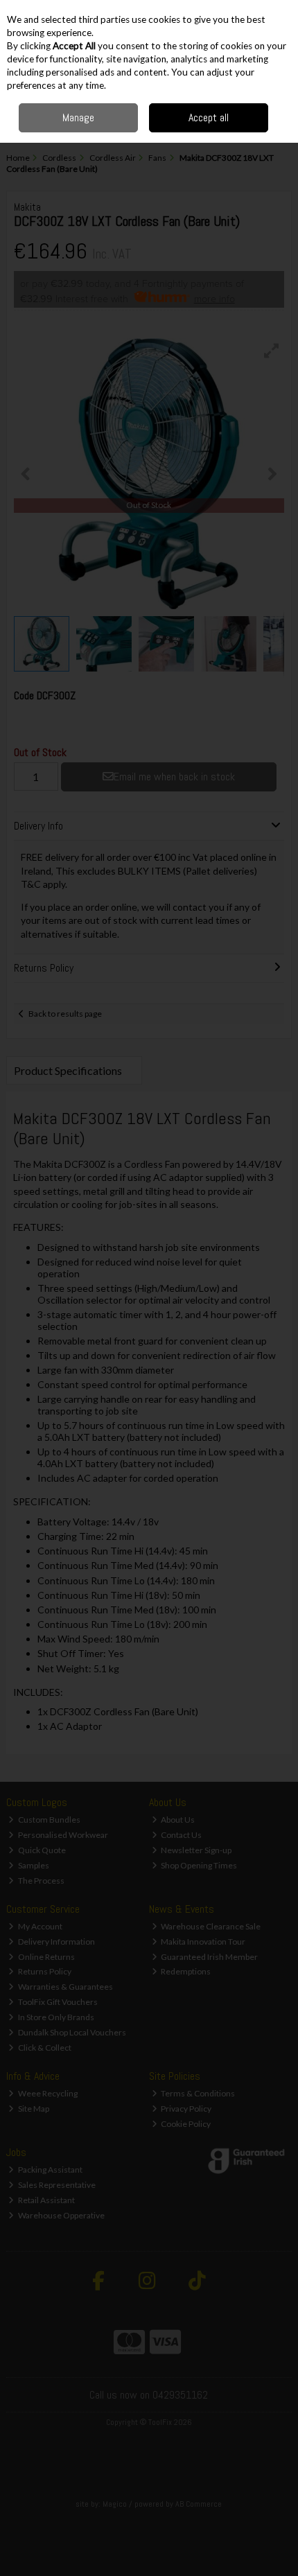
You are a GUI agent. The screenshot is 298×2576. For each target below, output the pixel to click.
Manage (78, 117)
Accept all (209, 117)
